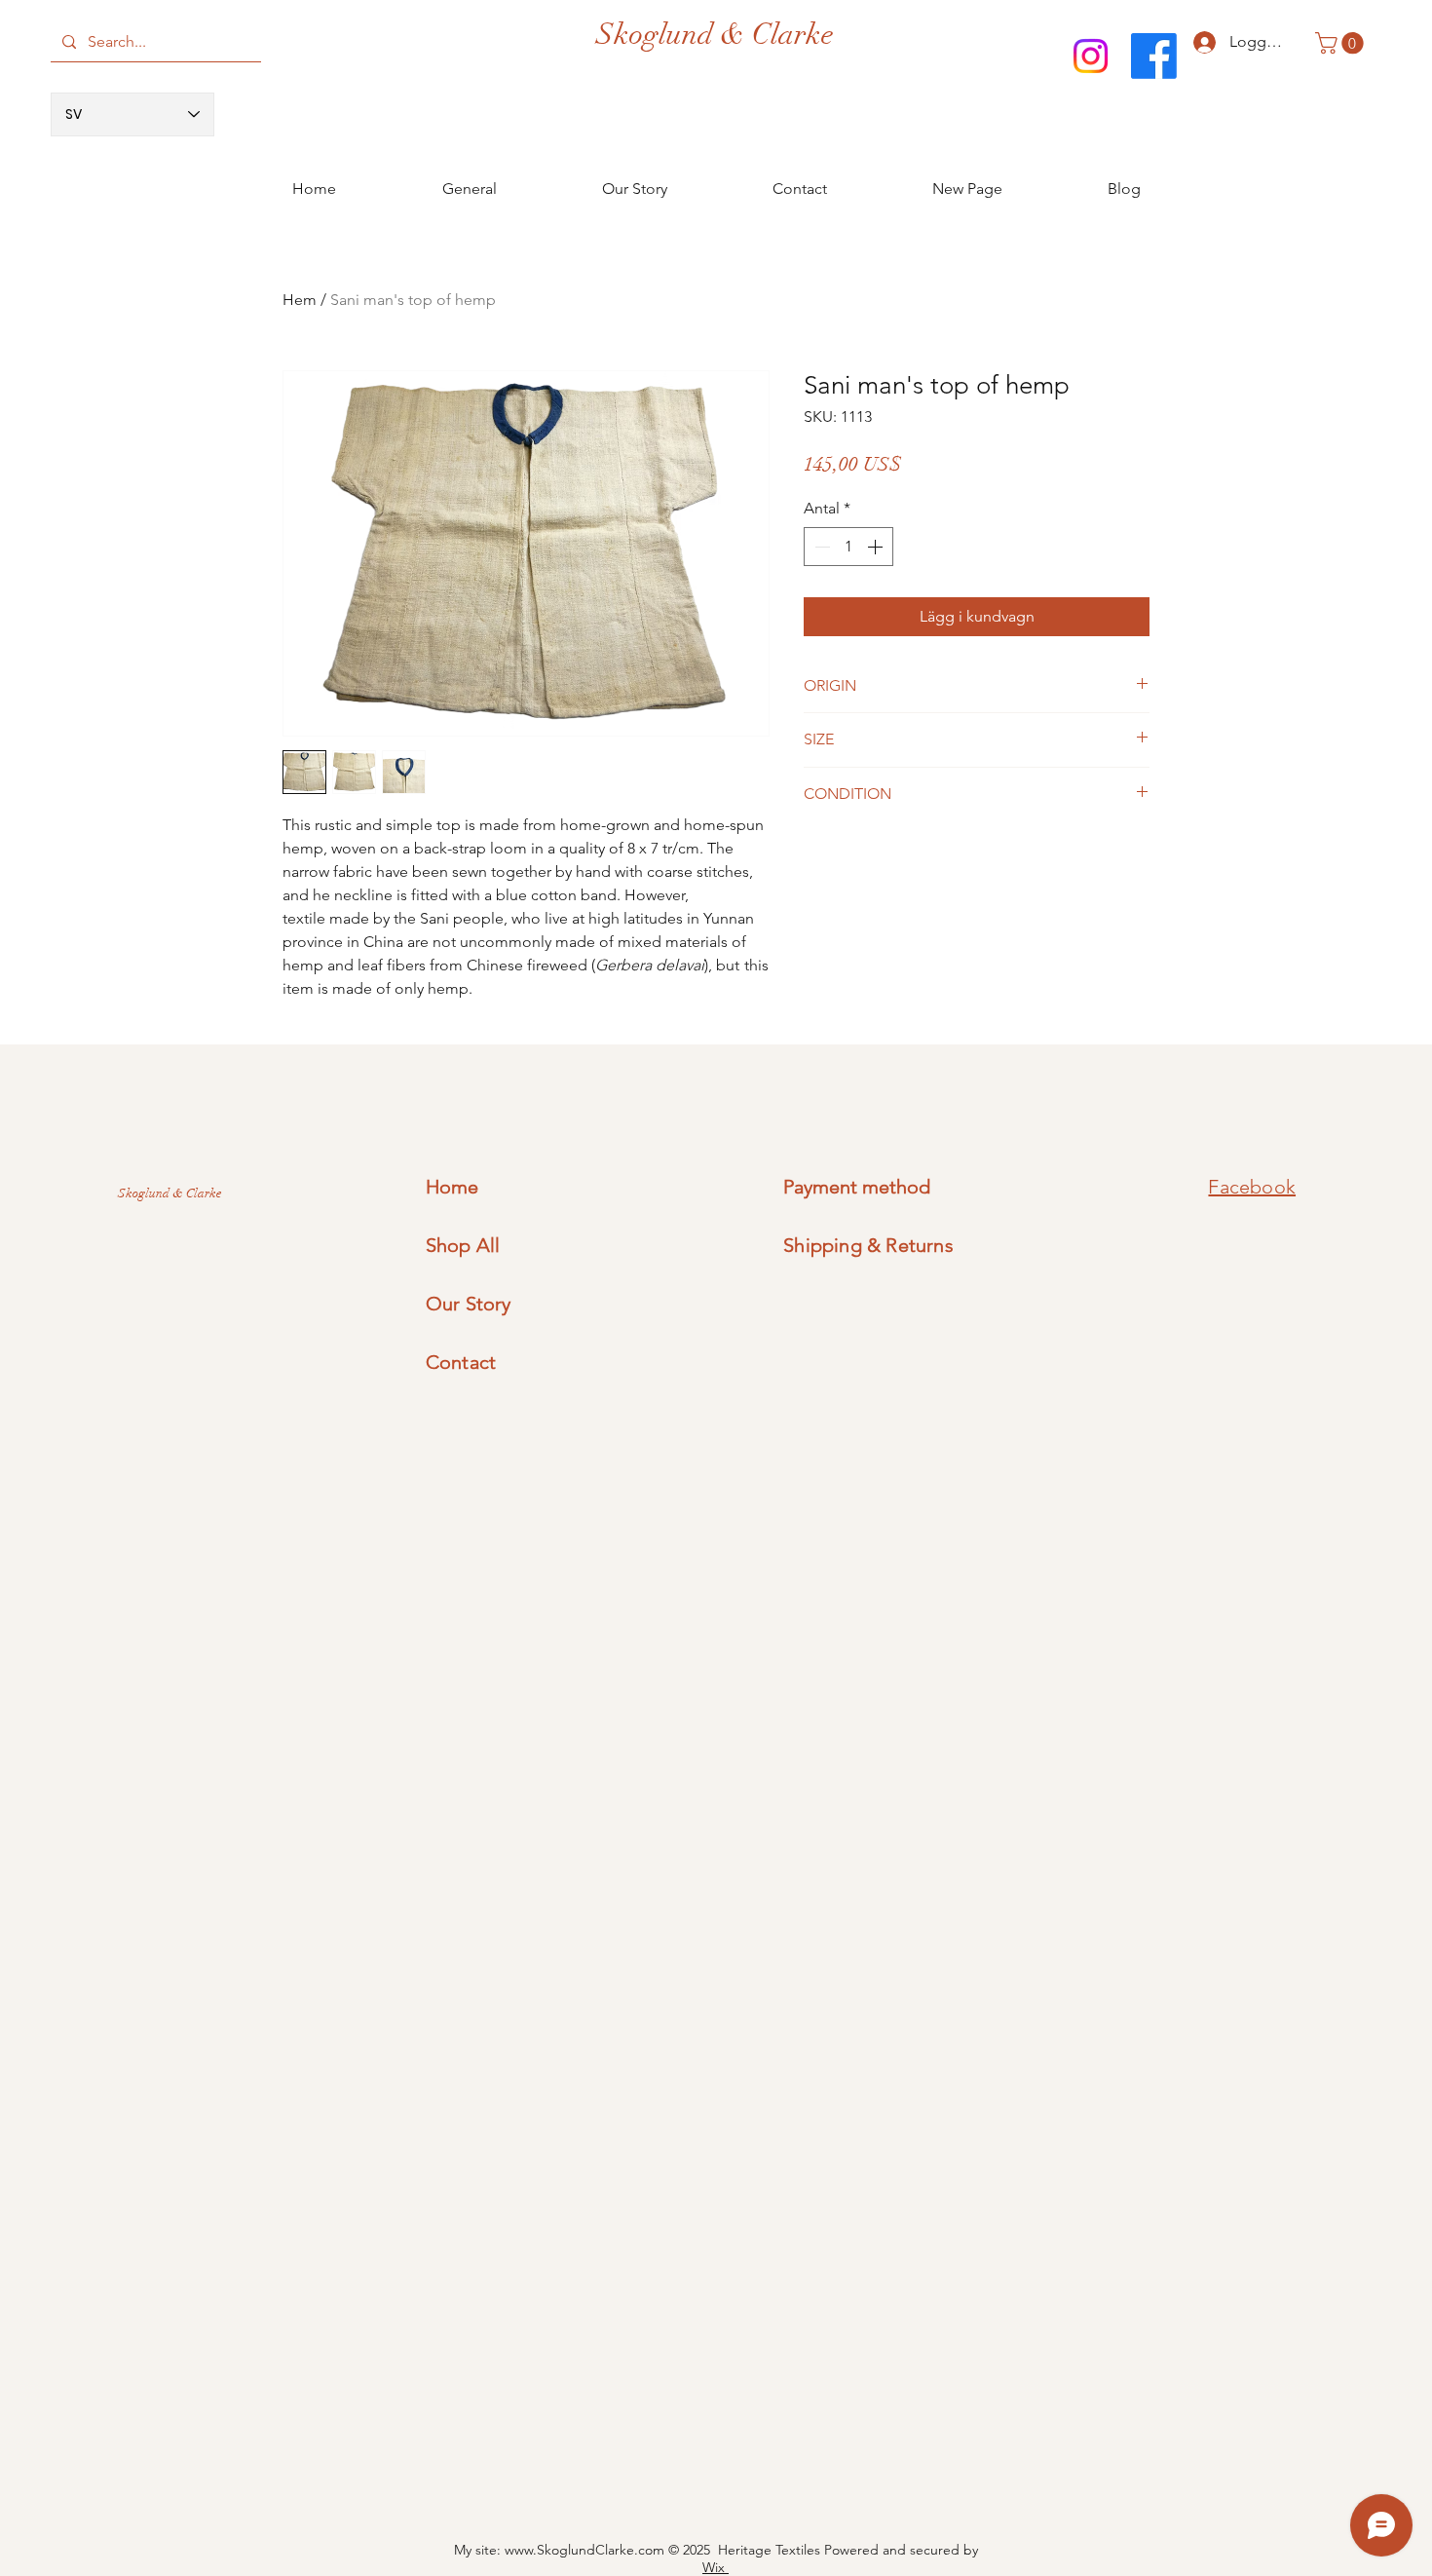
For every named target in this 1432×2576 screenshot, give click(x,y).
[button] (1342, 43)
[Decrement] (820, 547)
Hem (300, 300)
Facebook (1252, 1187)
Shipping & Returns (868, 1245)
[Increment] (877, 547)
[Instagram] (1091, 56)
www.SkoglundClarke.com (584, 2550)
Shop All (463, 1245)
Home (452, 1187)
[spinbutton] (848, 547)
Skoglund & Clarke (715, 35)
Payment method (857, 1187)
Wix (716, 2567)
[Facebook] (1154, 56)
